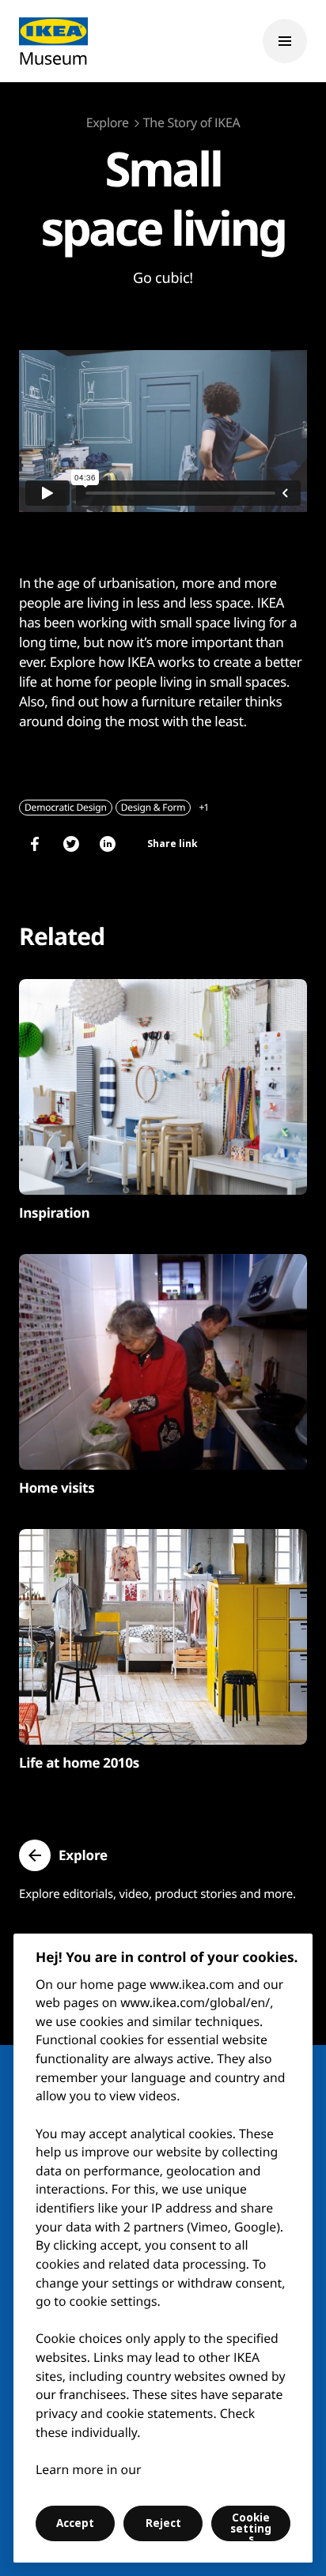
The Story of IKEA (192, 122)
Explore (108, 122)
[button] (63, 1855)
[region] (163, 2248)
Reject (163, 2523)
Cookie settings (251, 2526)
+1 (203, 807)
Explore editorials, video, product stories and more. (157, 1894)
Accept (75, 2523)
